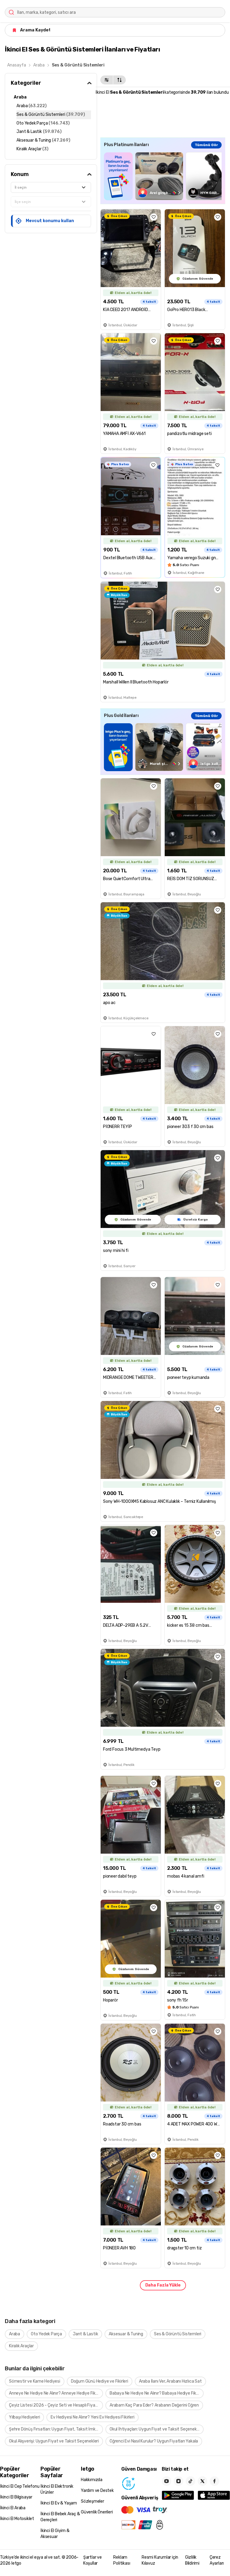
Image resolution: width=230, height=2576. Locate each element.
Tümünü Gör (206, 145)
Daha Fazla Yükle (163, 2285)
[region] (163, 176)
